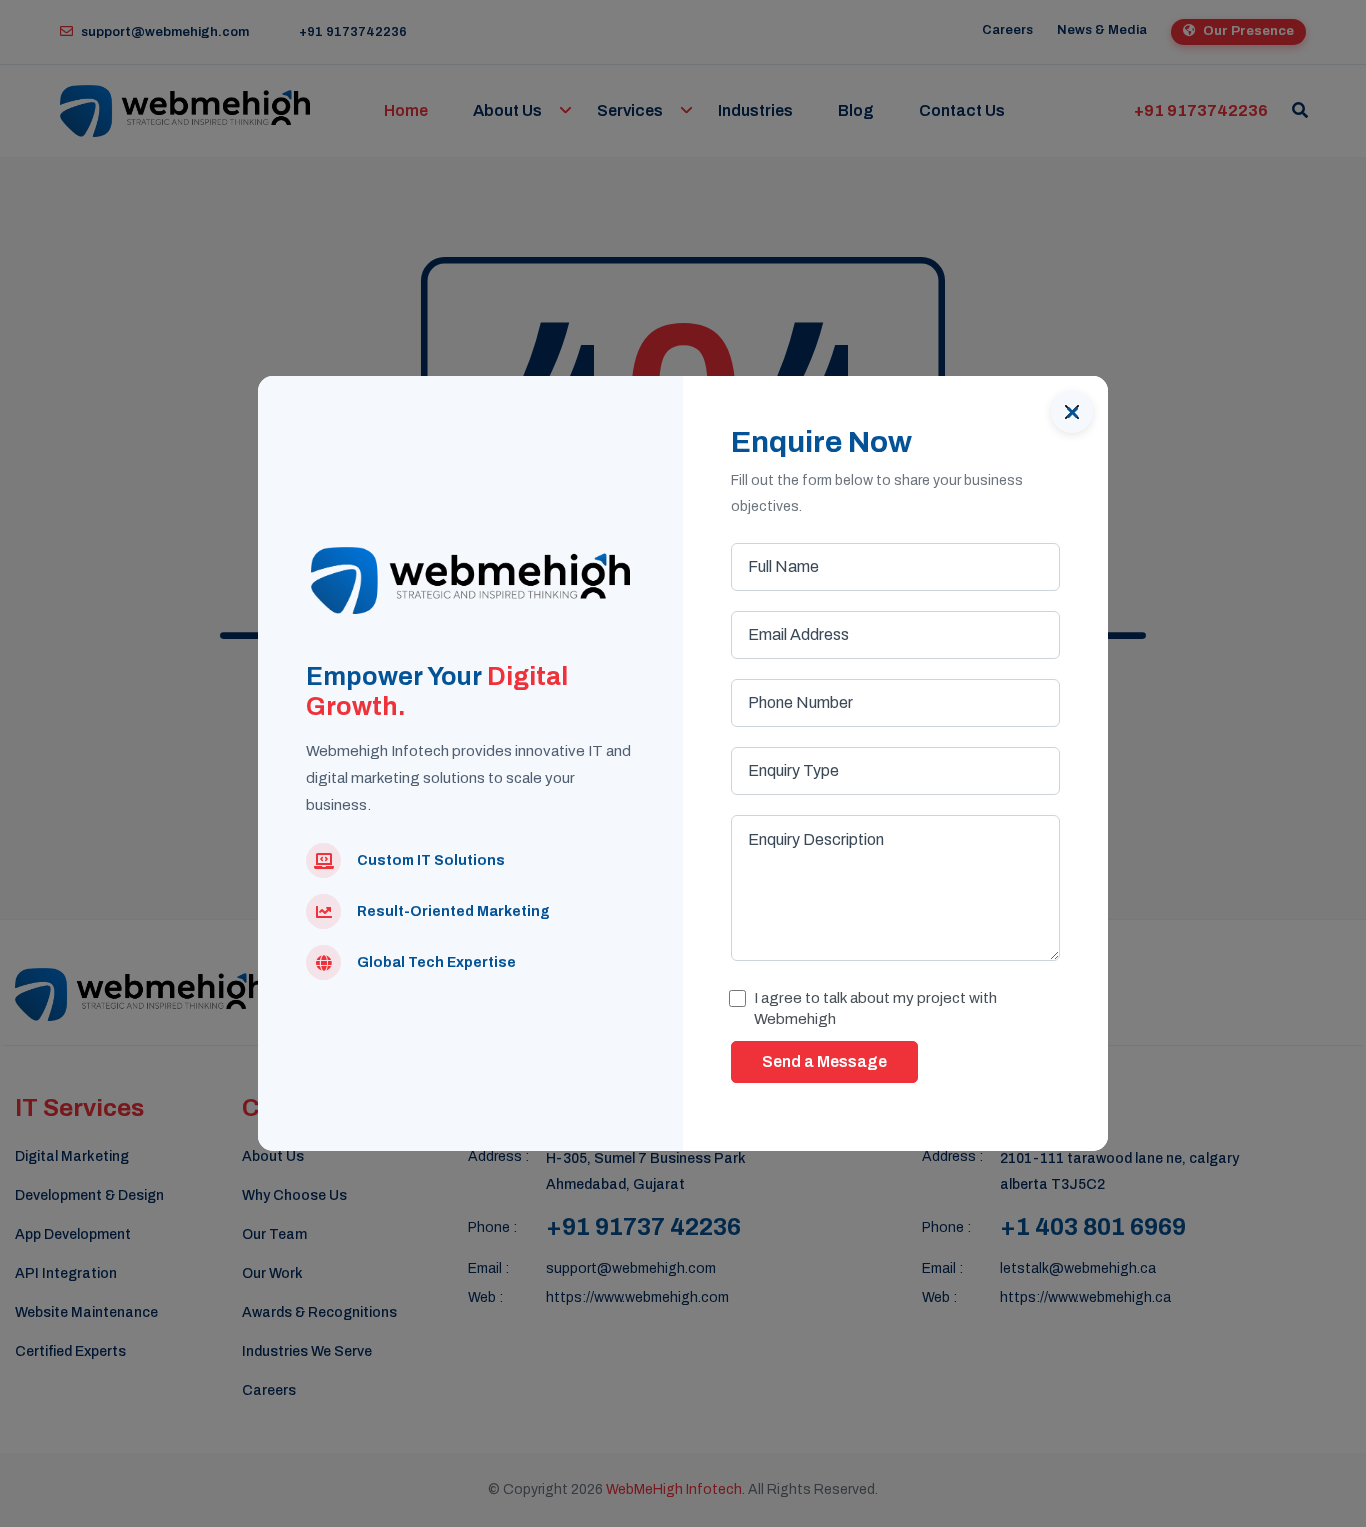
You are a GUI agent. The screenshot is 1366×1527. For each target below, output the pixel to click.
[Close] (1072, 412)
